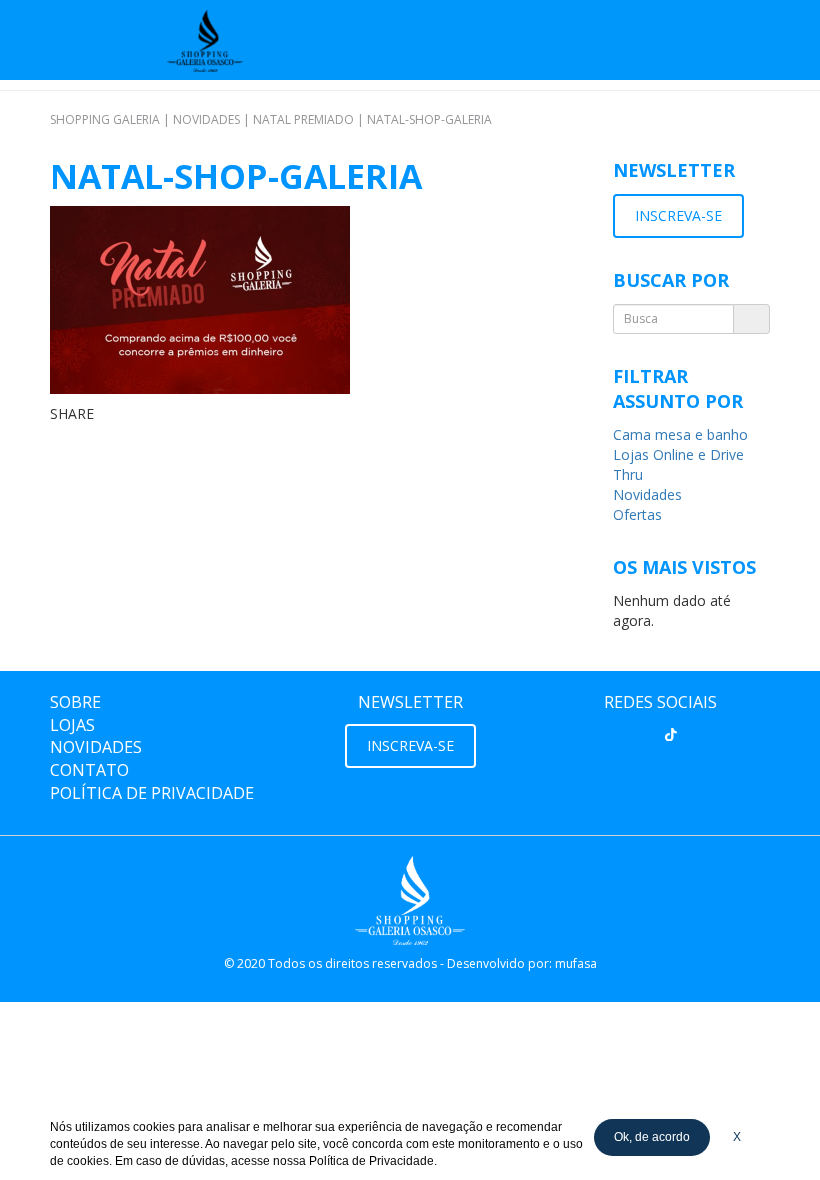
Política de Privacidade (152, 793)
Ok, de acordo (652, 1137)
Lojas (72, 725)
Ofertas (637, 514)
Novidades (647, 494)
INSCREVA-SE (678, 215)
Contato (89, 770)
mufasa (576, 963)
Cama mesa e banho (680, 434)
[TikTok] (671, 735)
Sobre (75, 702)
